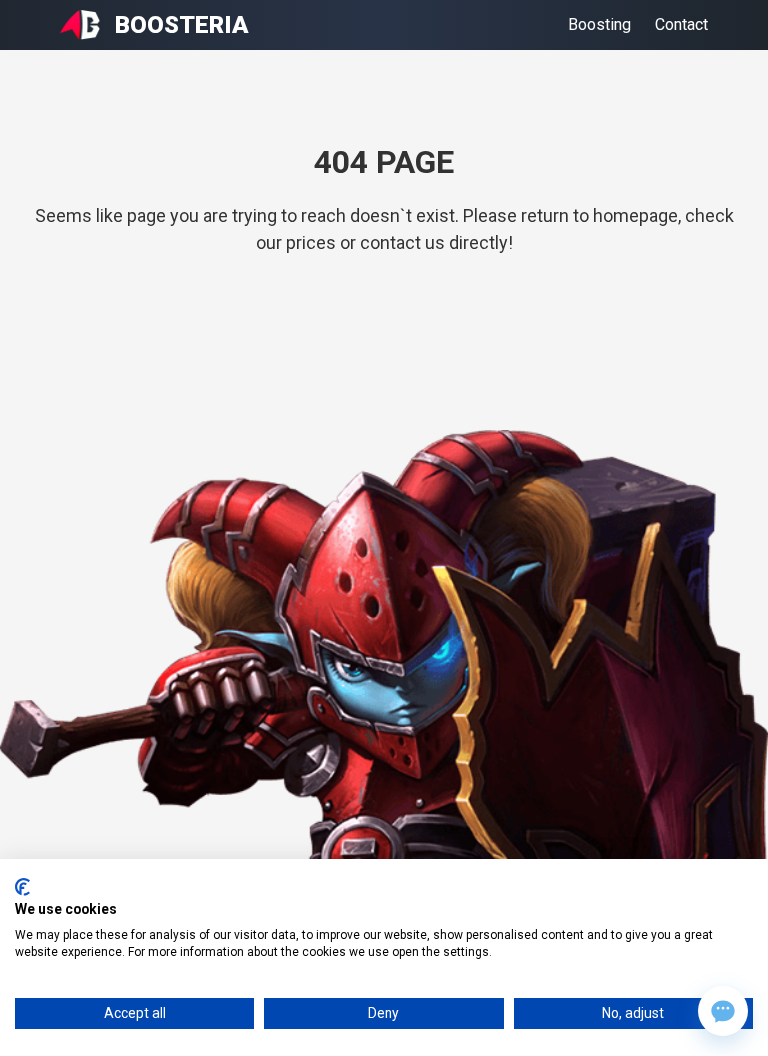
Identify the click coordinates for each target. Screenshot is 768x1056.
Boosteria (182, 25)
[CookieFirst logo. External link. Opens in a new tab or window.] (22, 887)
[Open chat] (723, 1011)
